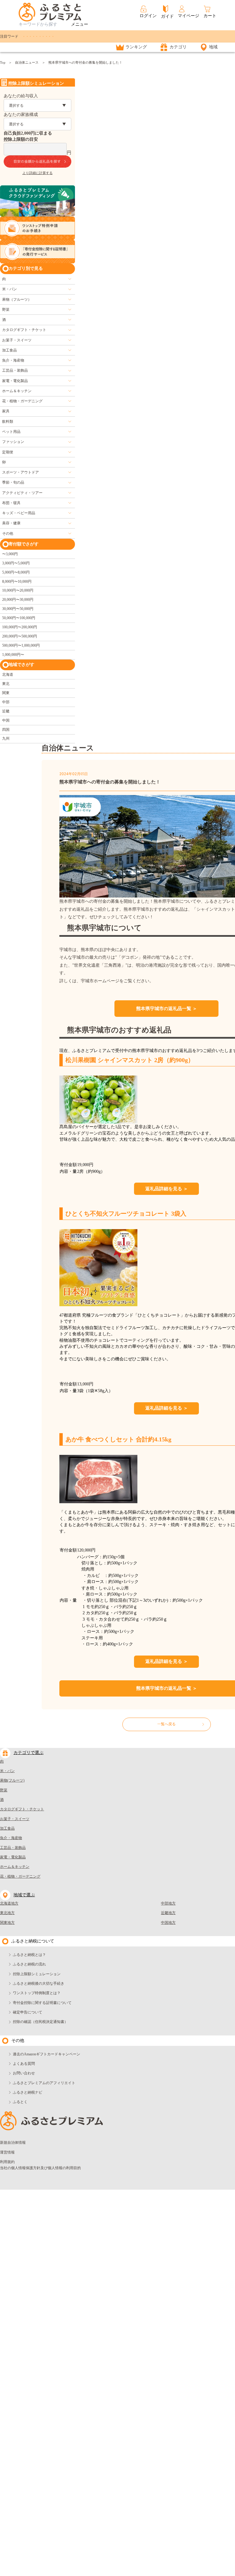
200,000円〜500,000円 (20, 636)
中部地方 (168, 1903)
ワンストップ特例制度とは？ (37, 1993)
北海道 (8, 675)
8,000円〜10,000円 (17, 582)
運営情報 (7, 2152)
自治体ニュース (27, 62)
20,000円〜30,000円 (18, 600)
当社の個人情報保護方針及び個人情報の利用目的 (40, 2168)
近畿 (6, 711)
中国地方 (168, 1923)
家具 (6, 411)
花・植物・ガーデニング (22, 401)
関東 (6, 693)
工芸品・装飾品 (15, 370)
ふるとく (20, 2102)
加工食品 (9, 350)
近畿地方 (168, 1913)
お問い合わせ (24, 2073)
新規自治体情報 (13, 2143)
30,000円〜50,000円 (18, 609)
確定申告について (28, 2012)
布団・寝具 (11, 503)
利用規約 (7, 2162)
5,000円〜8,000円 (16, 572)
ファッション (13, 442)
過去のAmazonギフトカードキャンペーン (47, 2054)
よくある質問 (24, 2064)
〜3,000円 (10, 554)
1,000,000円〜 (13, 655)
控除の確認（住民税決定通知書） (40, 2022)
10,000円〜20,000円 (18, 590)
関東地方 (7, 1923)
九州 (6, 738)
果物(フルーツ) (12, 1780)
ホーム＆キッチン (17, 391)
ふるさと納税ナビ (28, 2092)
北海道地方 (9, 1903)
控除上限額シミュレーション (37, 1974)
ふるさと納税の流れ (29, 1964)
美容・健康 (11, 523)
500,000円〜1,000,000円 (21, 645)
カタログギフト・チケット (24, 330)
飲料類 (8, 422)
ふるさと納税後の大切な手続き (39, 1983)
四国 (6, 730)
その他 (8, 533)
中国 (6, 720)
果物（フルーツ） (17, 299)
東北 (6, 684)
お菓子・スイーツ (17, 340)
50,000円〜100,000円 (19, 618)
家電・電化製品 (15, 381)
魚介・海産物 (13, 360)
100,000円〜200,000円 (20, 627)
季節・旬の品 (13, 482)
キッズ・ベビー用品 (19, 513)
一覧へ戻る (166, 1724)
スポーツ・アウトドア (21, 472)
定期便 (8, 452)
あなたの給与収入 (21, 96)
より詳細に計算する (37, 173)
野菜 (6, 310)
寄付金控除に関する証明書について (42, 2003)
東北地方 (7, 1913)
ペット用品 (11, 432)
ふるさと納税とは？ (29, 1955)
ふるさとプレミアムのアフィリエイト (44, 2083)
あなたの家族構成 (21, 115)
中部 (6, 702)
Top (3, 62)
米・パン (9, 289)
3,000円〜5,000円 (16, 563)
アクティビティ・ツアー (22, 493)
